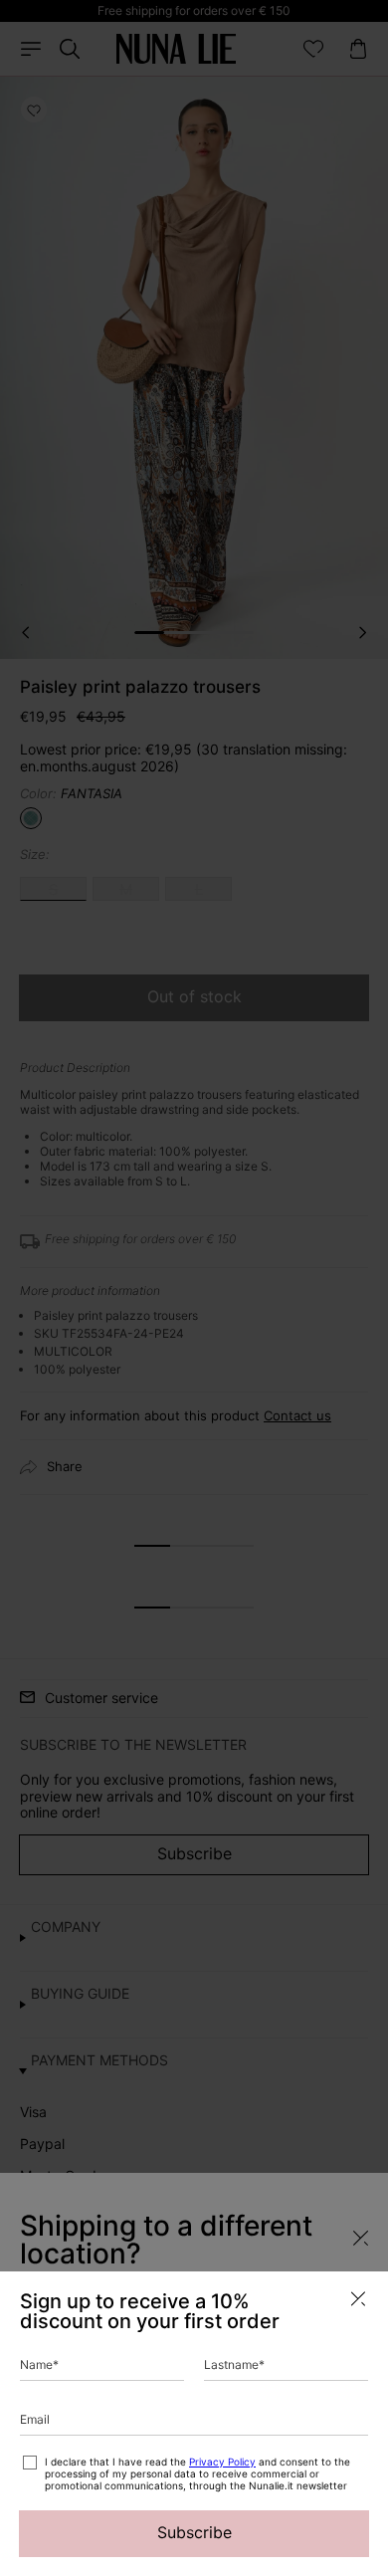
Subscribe (194, 2532)
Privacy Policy (222, 2462)
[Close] (358, 2299)
